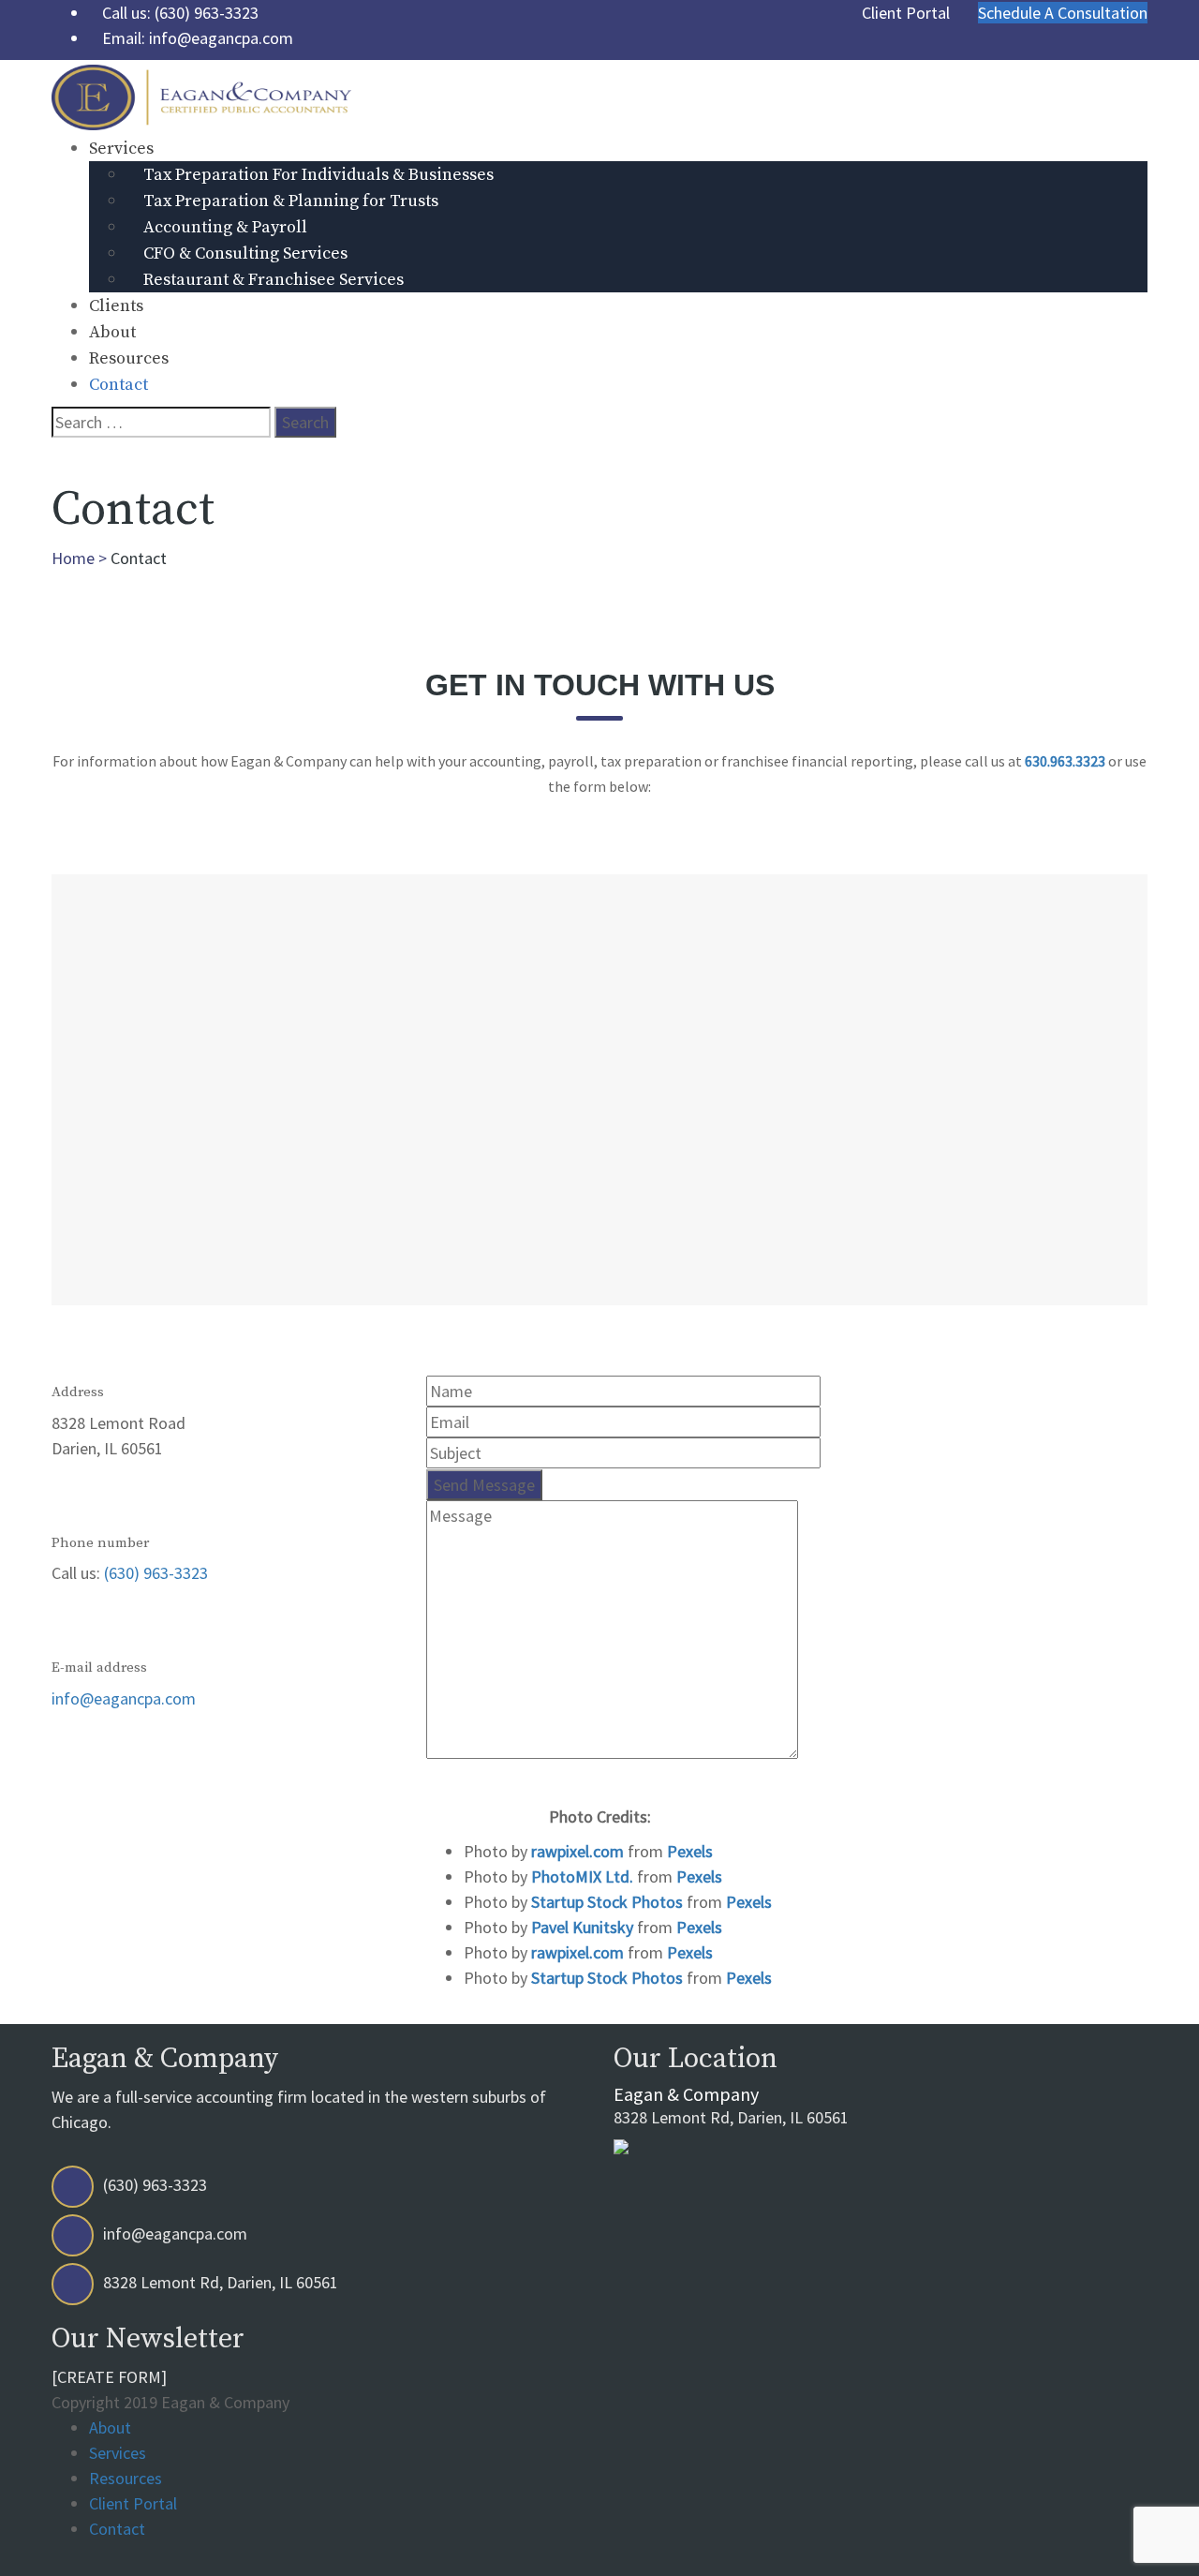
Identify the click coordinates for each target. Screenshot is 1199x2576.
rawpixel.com (579, 1851)
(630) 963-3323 (156, 1573)
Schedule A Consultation (1063, 13)
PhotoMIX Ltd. (584, 1876)
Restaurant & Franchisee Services (274, 280)
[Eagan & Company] (201, 95)
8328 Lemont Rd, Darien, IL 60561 (731, 2106)
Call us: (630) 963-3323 (180, 13)
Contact (118, 385)
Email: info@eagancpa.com (198, 38)
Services (121, 149)
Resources (129, 358)
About (112, 332)
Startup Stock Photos (609, 1902)
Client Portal (133, 2503)
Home (73, 558)
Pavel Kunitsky (584, 1927)
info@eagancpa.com (124, 1698)
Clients (116, 306)
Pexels (690, 1851)
